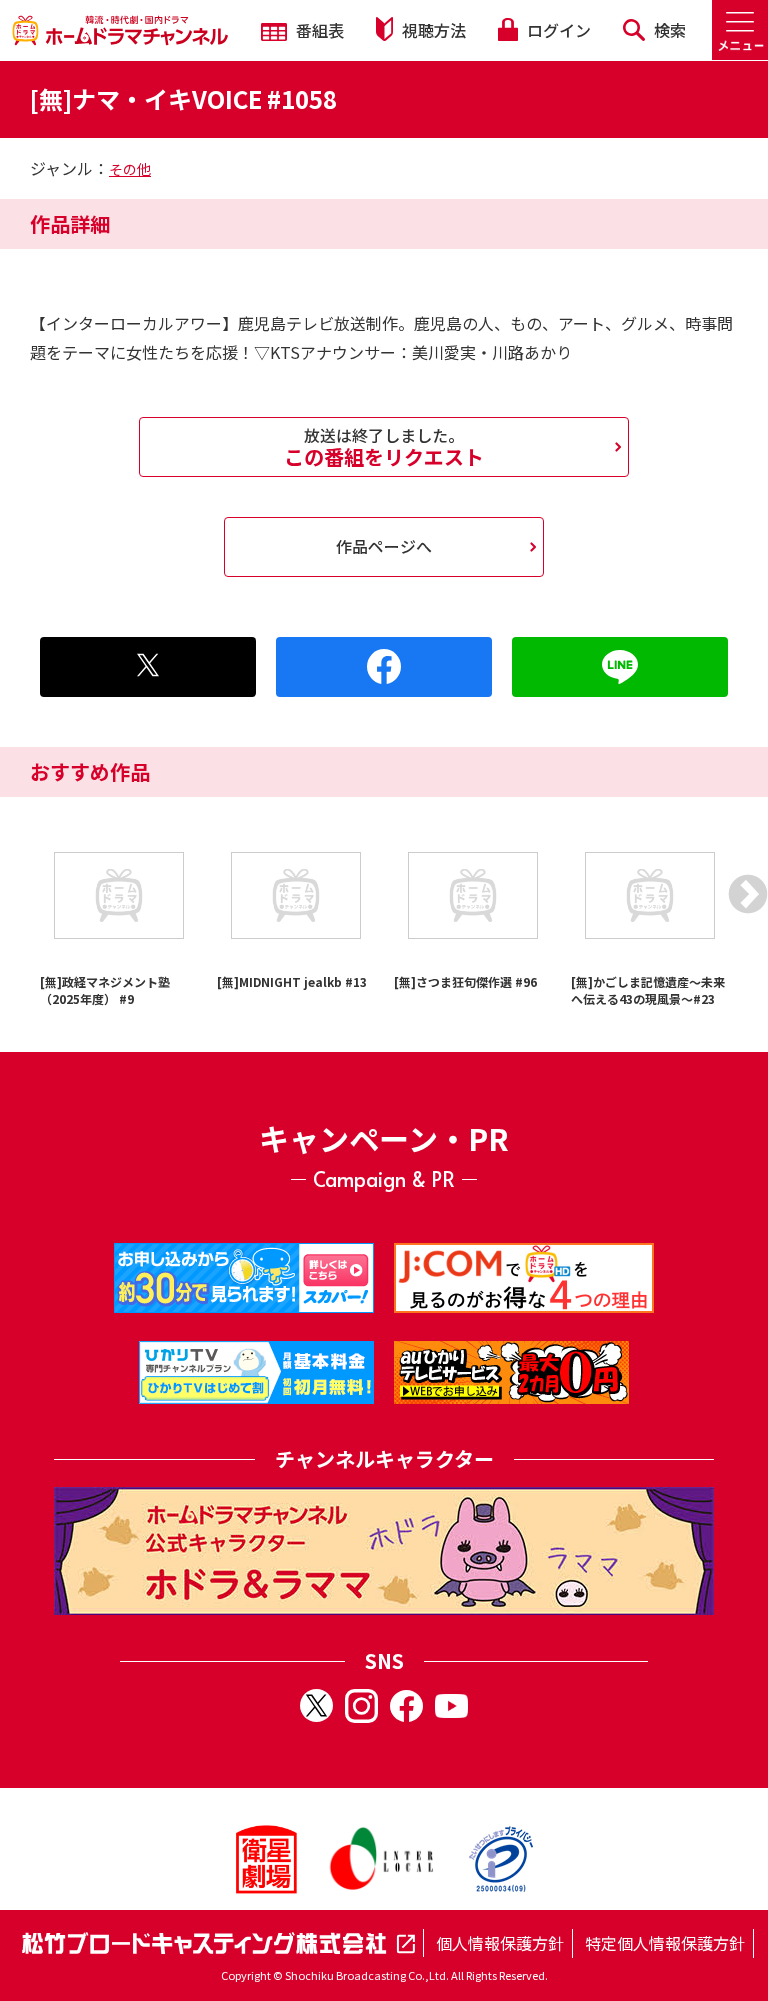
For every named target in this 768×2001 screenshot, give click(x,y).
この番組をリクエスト (384, 447)
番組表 (318, 30)
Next (748, 894)
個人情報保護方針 (500, 1943)
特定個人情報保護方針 (665, 1943)
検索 (668, 30)
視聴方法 (432, 30)
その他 (130, 169)
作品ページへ (384, 546)
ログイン (557, 30)
